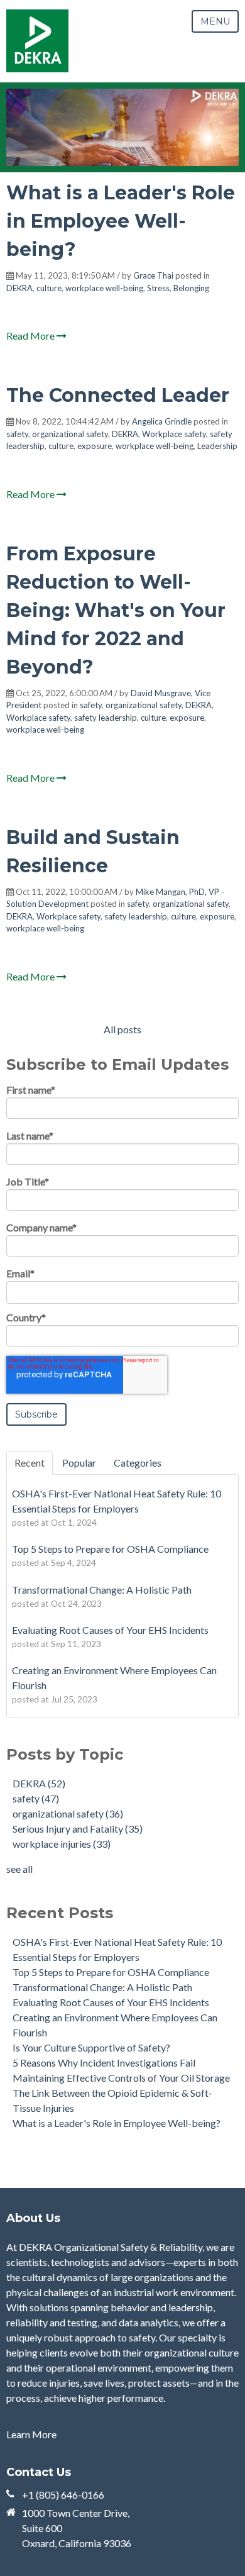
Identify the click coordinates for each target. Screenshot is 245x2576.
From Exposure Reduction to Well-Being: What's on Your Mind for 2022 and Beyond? (116, 610)
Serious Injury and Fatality (78, 1829)
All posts (122, 1029)
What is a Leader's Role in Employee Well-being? (121, 221)
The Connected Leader (118, 395)
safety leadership (106, 718)
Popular (79, 1463)
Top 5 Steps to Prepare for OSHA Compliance (111, 1972)
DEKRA (19, 288)
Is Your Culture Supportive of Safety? (91, 2047)
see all (19, 1869)
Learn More (31, 2434)
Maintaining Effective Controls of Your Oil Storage (121, 2078)
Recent (30, 1463)
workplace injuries (62, 1844)
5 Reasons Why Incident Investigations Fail (104, 2062)
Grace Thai (153, 275)
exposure (95, 446)
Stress (158, 288)
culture (49, 288)
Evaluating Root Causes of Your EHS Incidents (111, 2002)
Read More (31, 336)
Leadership (217, 446)
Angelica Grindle (162, 421)
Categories (138, 1463)
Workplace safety (174, 434)
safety (17, 434)
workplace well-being (104, 288)
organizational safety (70, 434)
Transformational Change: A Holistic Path (102, 1987)
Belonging (191, 288)
